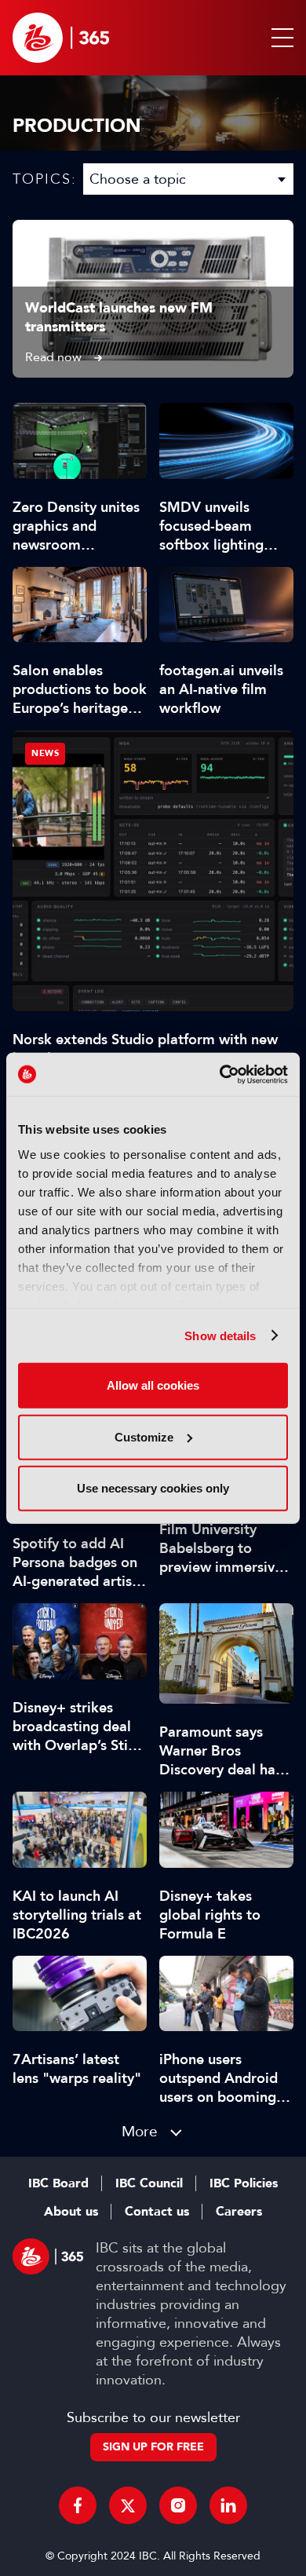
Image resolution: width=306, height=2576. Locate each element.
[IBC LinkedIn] (228, 2505)
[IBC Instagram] (178, 2505)
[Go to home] (61, 38)
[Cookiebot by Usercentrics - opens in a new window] (220, 1074)
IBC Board (58, 2183)
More (140, 2131)
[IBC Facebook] (78, 2505)
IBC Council (149, 2183)
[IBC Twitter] (128, 2505)
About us (71, 2212)
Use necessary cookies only (153, 1488)
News (45, 753)
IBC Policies (244, 2183)
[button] (279, 38)
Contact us (157, 2212)
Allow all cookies (153, 1385)
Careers (239, 2212)
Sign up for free (153, 2447)
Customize (144, 1436)
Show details (220, 1335)
